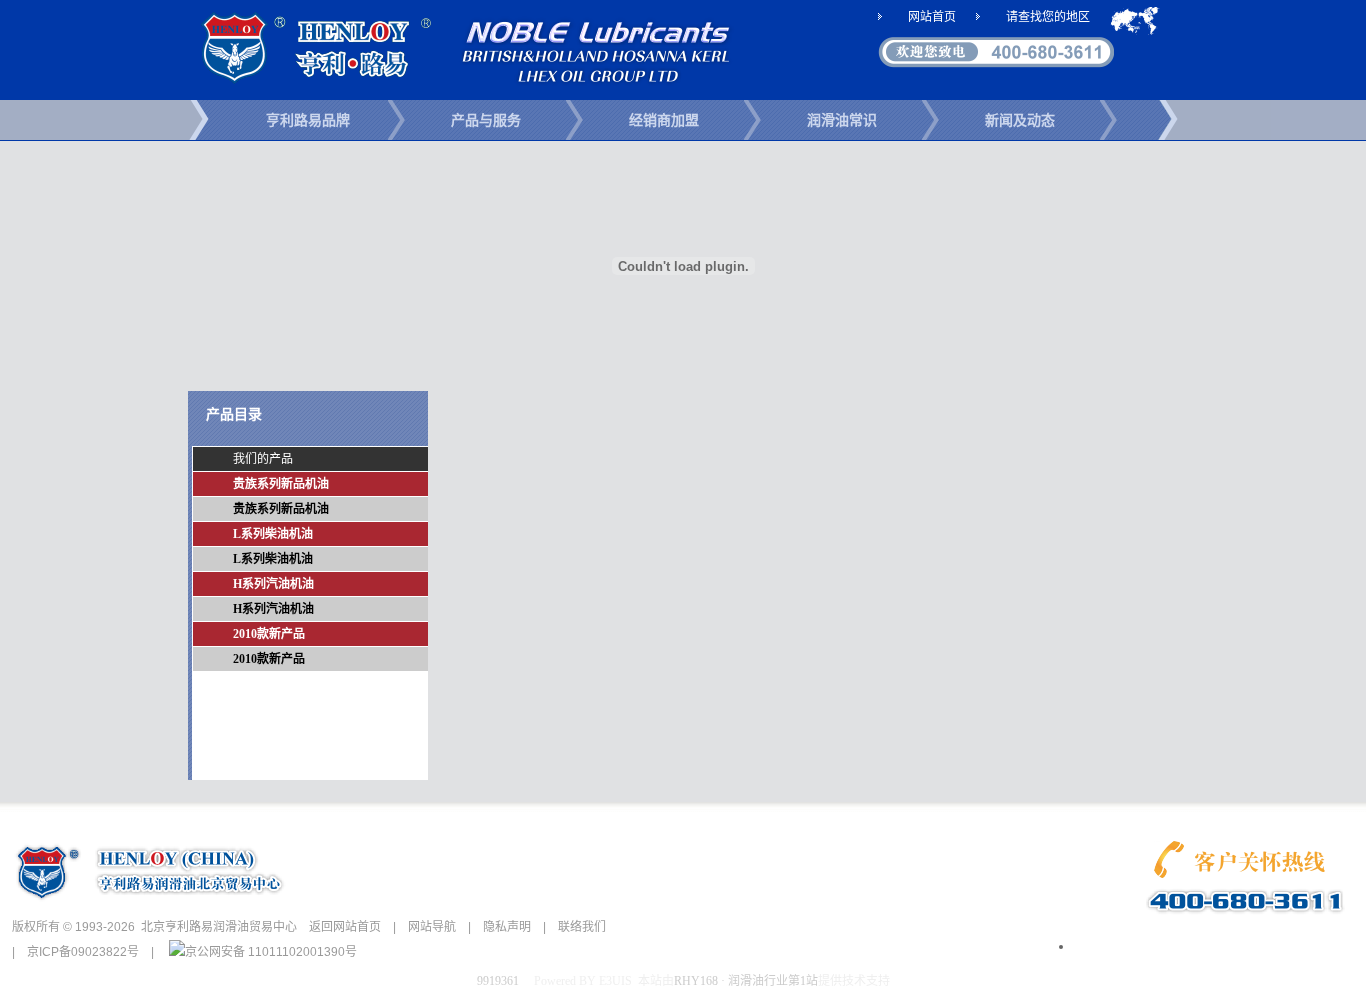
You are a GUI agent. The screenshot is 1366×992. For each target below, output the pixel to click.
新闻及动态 (1020, 120)
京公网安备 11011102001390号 (271, 952)
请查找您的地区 (1048, 17)
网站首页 (932, 17)
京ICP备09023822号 (83, 952)
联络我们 (582, 927)
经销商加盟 (664, 120)
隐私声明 (507, 927)
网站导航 (432, 927)
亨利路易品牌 (308, 120)
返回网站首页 (345, 927)
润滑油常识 (842, 120)
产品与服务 (486, 120)
